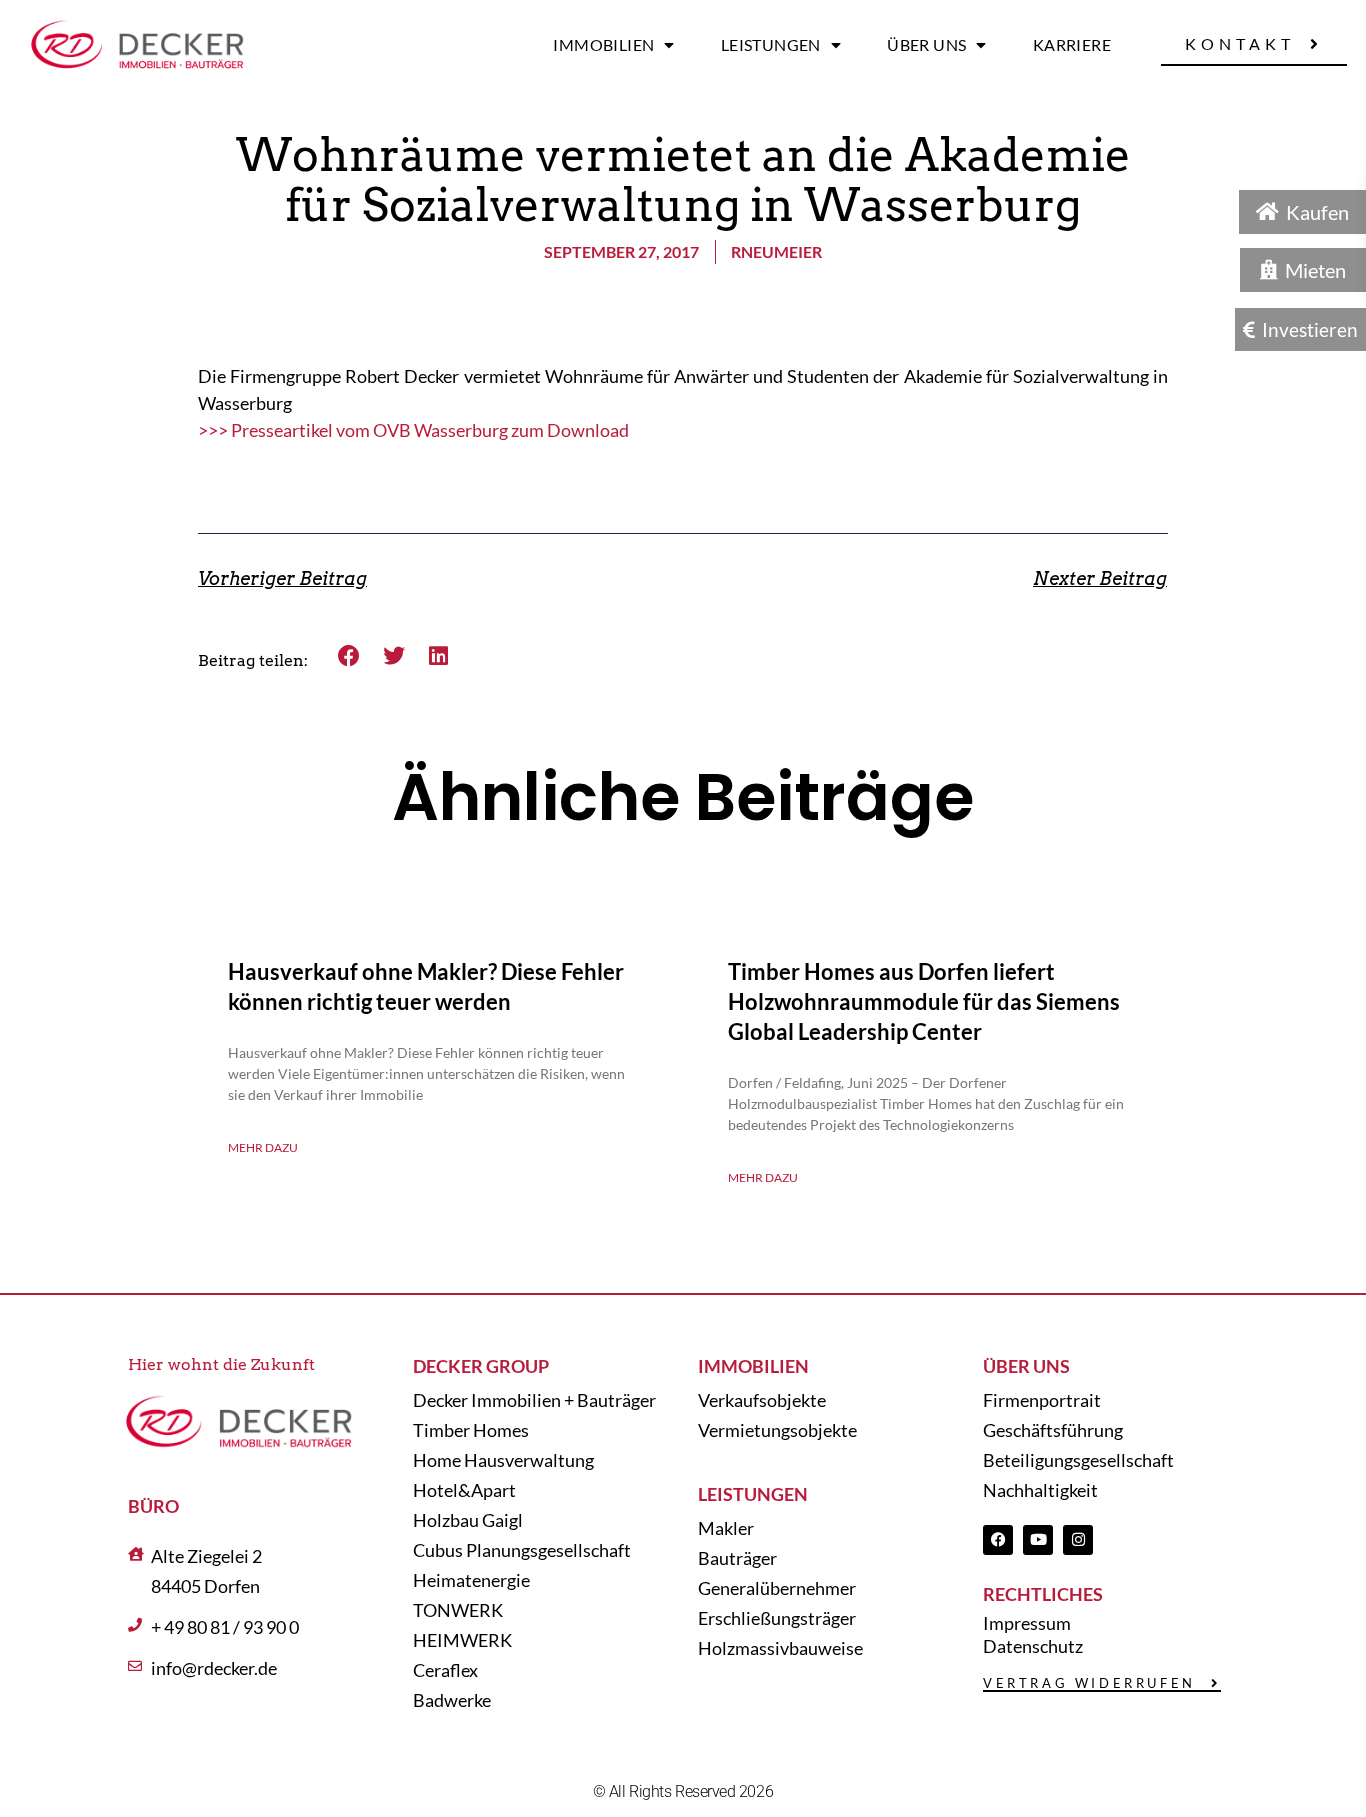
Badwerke (452, 1700)
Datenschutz (1033, 1646)
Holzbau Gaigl (468, 1520)
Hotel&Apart (464, 1490)
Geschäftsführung (1053, 1430)
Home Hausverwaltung (503, 1460)
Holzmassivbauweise (780, 1648)
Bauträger (737, 1558)
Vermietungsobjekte (777, 1430)
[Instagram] (1078, 1540)
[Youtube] (1038, 1540)
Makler (726, 1528)
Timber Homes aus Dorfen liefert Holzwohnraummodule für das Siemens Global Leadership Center (924, 1001)
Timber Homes (471, 1430)
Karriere (1072, 44)
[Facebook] (998, 1540)
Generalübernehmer (777, 1588)
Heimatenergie (471, 1580)
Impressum (1027, 1623)
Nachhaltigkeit (1040, 1490)
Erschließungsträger (777, 1618)
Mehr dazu (263, 1147)
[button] (349, 655)
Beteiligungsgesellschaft (1078, 1460)
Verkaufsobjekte (762, 1400)
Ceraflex (445, 1670)
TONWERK (458, 1610)
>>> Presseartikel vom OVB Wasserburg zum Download (413, 430)
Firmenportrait (1042, 1400)
